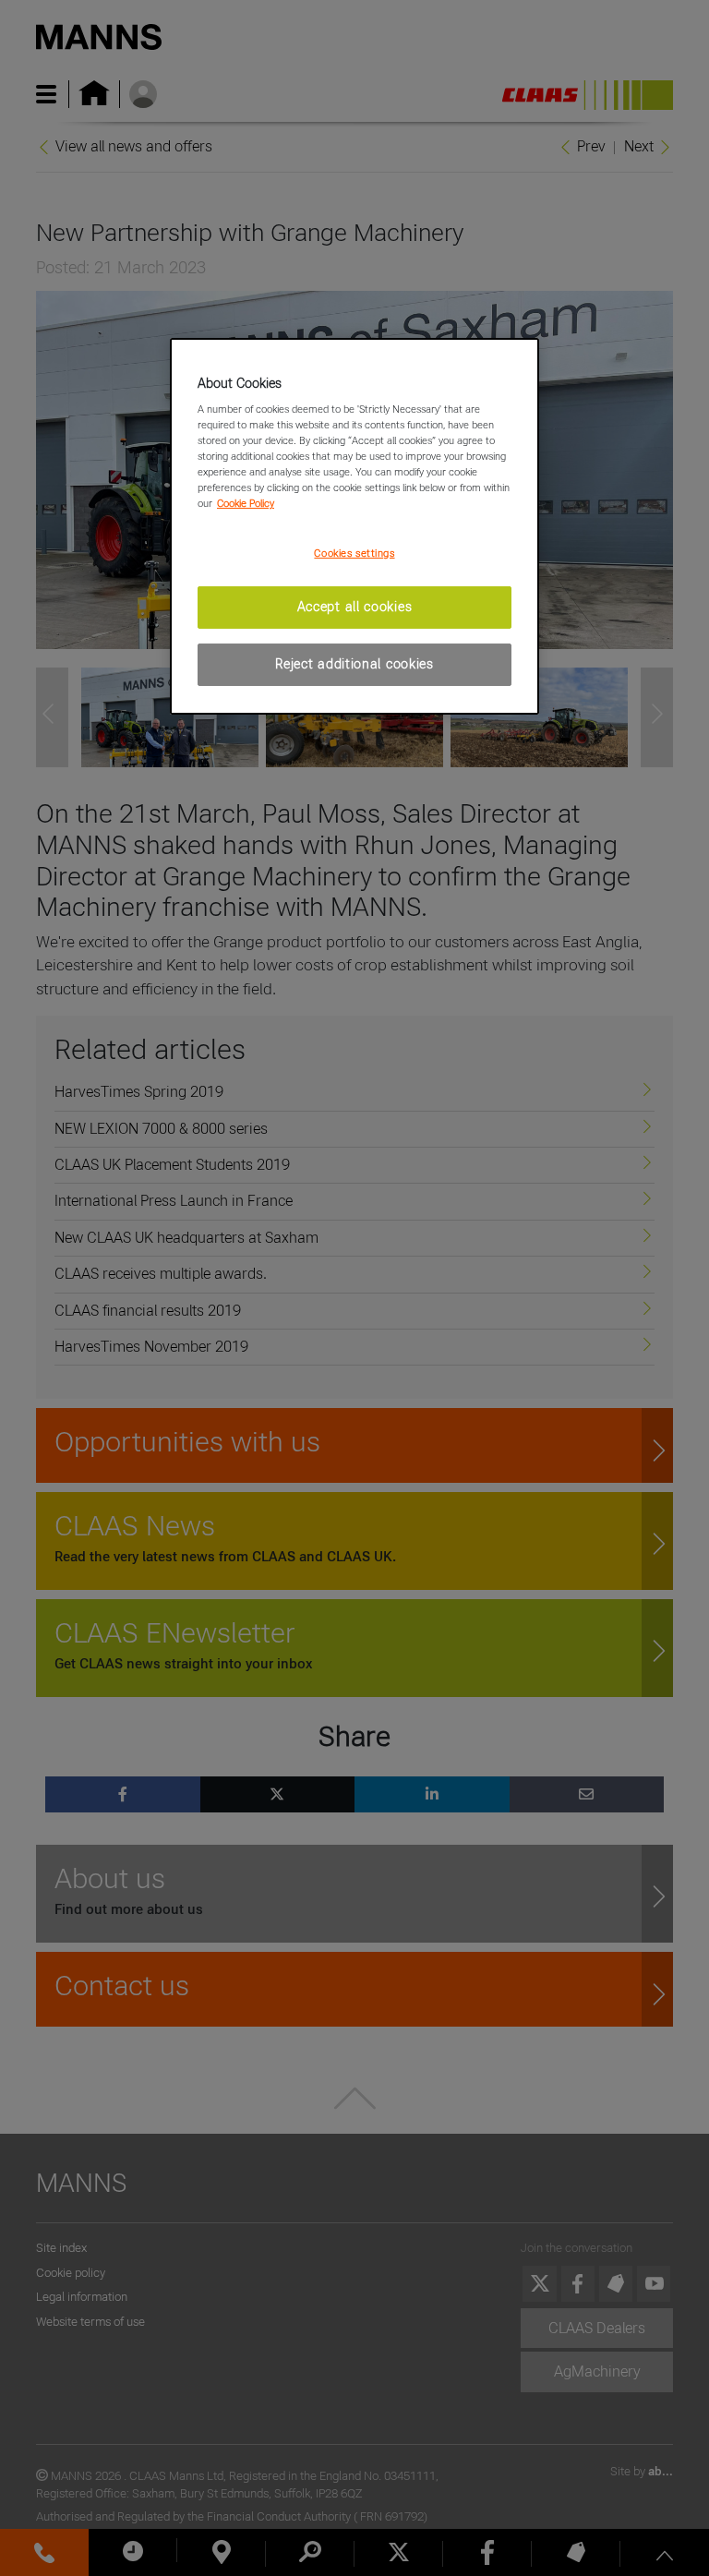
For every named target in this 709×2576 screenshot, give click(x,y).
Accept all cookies (355, 607)
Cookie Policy (246, 503)
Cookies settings (354, 552)
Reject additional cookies (354, 664)
